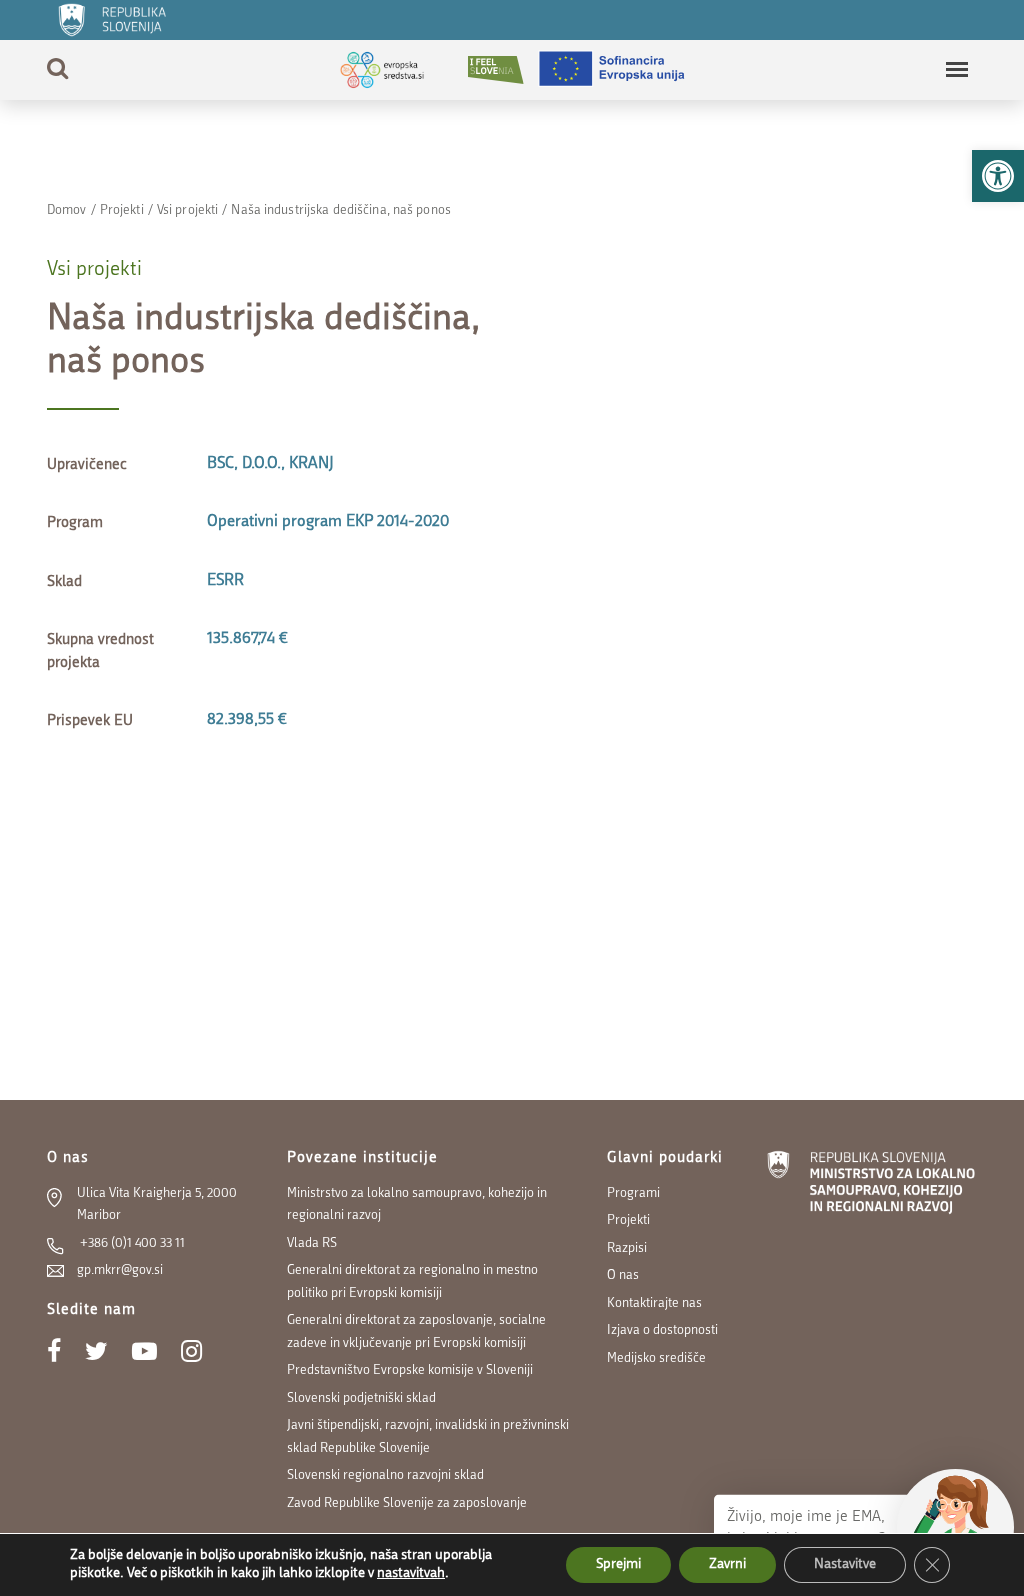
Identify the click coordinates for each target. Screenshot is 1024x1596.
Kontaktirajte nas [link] (654, 1303)
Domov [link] (67, 210)
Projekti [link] (122, 210)
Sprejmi (618, 1564)
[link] (998, 176)
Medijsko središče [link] (656, 1358)
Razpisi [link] (627, 1248)
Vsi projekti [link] (187, 210)
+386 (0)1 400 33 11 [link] (131, 1243)
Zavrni (727, 1564)
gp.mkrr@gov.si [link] (120, 1270)
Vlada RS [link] (312, 1243)
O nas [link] (623, 1275)
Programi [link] (633, 1193)
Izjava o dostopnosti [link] (662, 1330)
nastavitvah (411, 1573)
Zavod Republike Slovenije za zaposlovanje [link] (407, 1503)
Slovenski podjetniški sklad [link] (361, 1398)
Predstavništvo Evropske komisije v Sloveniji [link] (410, 1370)
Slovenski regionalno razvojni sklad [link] (385, 1475)
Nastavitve (845, 1564)
